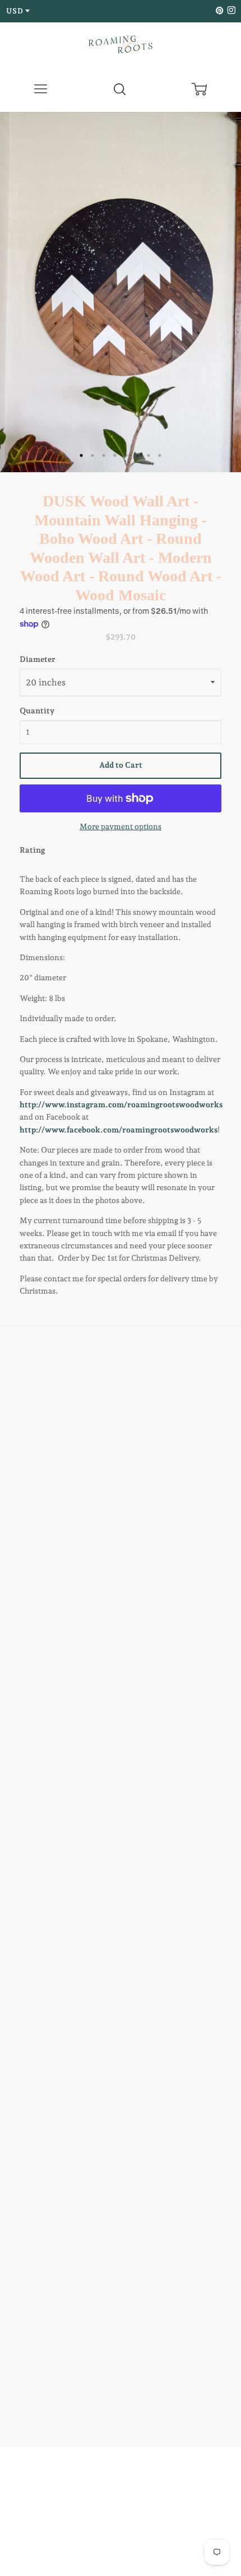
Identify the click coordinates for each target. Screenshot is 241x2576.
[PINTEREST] (219, 11)
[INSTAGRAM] (230, 11)
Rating (32, 850)
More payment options (121, 826)
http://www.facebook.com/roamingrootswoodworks (119, 1130)
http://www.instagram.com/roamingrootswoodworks (121, 1104)
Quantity (37, 711)
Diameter (38, 659)
